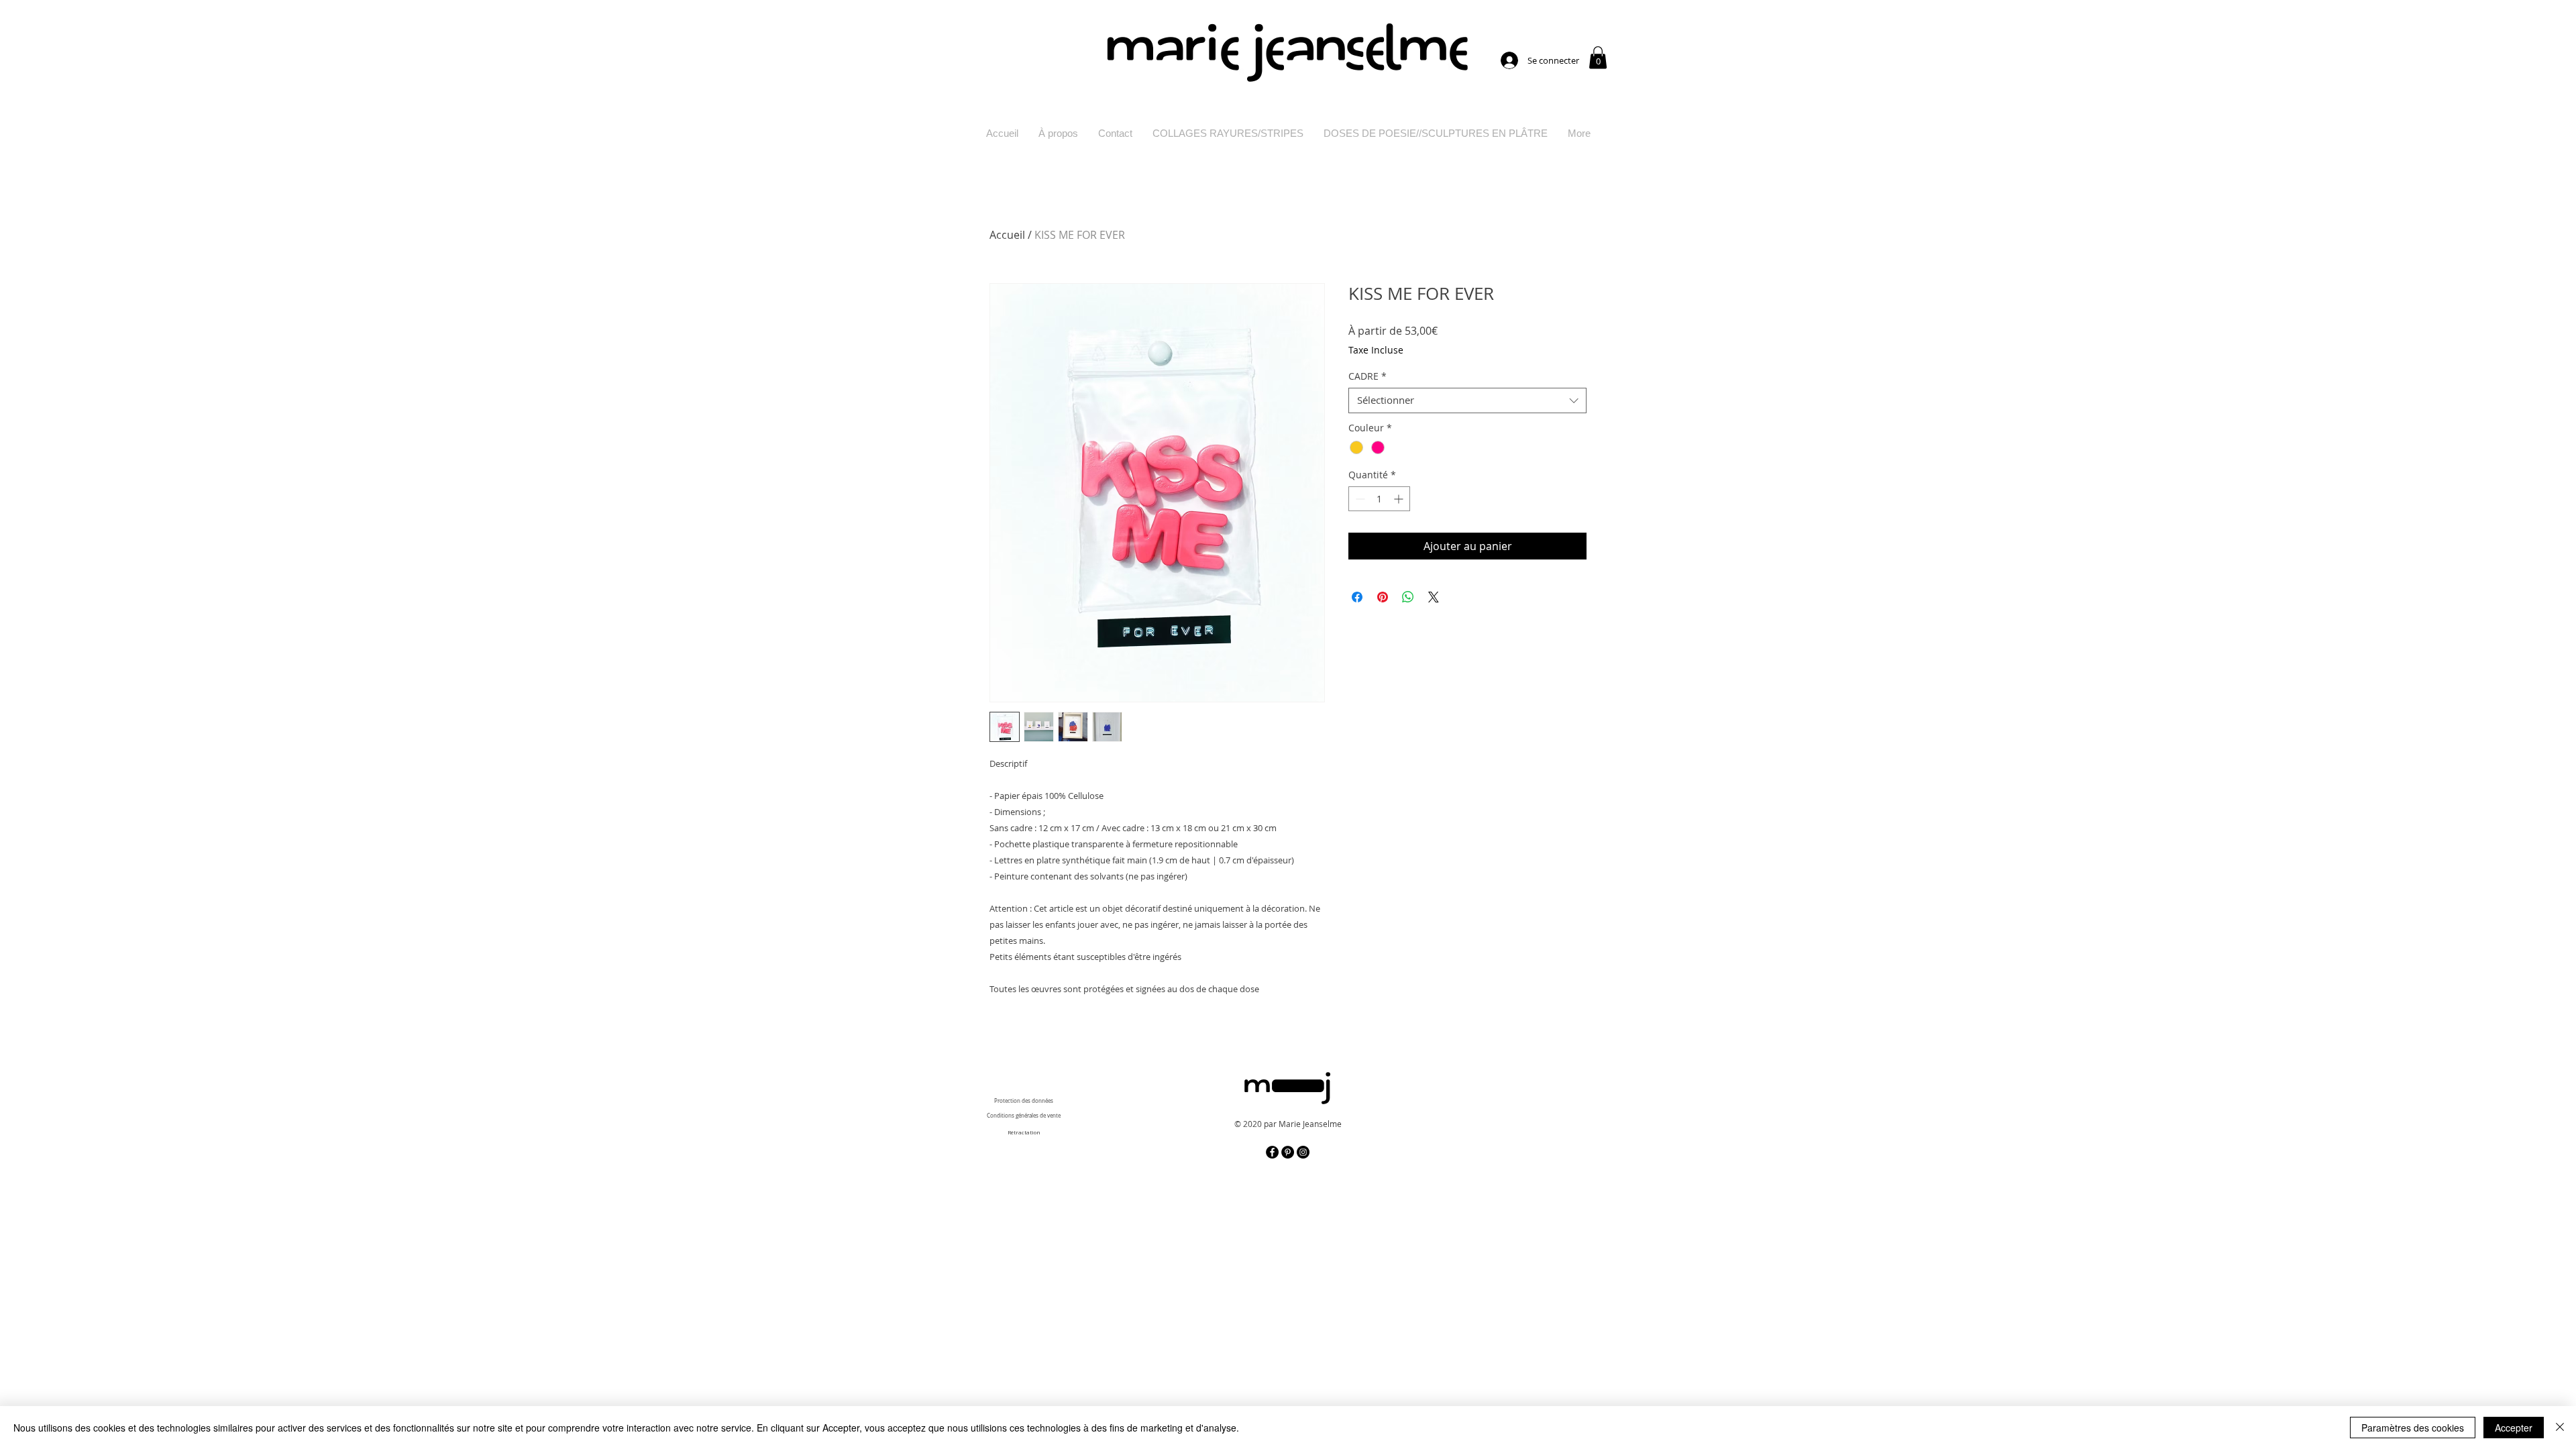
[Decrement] (1359, 499)
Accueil (1007, 235)
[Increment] (1400, 499)
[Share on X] (1434, 597)
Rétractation (1024, 1132)
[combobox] (1467, 400)
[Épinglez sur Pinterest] (1383, 597)
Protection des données (1024, 1101)
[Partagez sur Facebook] (1357, 597)
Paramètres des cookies (2413, 1428)
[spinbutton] (1379, 499)
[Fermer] (2560, 1428)
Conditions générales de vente (1024, 1116)
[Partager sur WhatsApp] (1408, 597)
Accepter (2514, 1428)
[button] (1598, 57)
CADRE (1367, 376)
